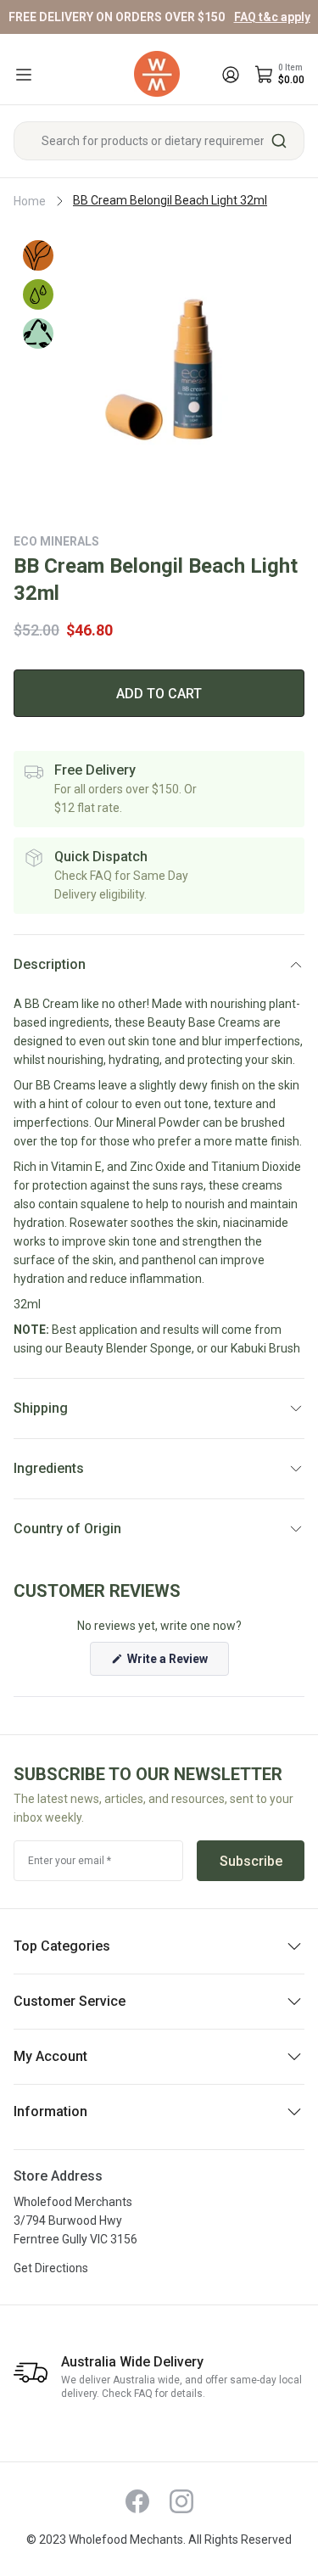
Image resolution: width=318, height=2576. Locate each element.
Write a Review (177, 1663)
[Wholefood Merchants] (157, 74)
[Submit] (285, 141)
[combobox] (159, 141)
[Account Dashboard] (231, 75)
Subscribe (251, 1861)
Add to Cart (159, 694)
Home (30, 201)
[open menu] (24, 75)
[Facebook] (137, 2501)
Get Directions (51, 2268)
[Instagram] (181, 2501)
